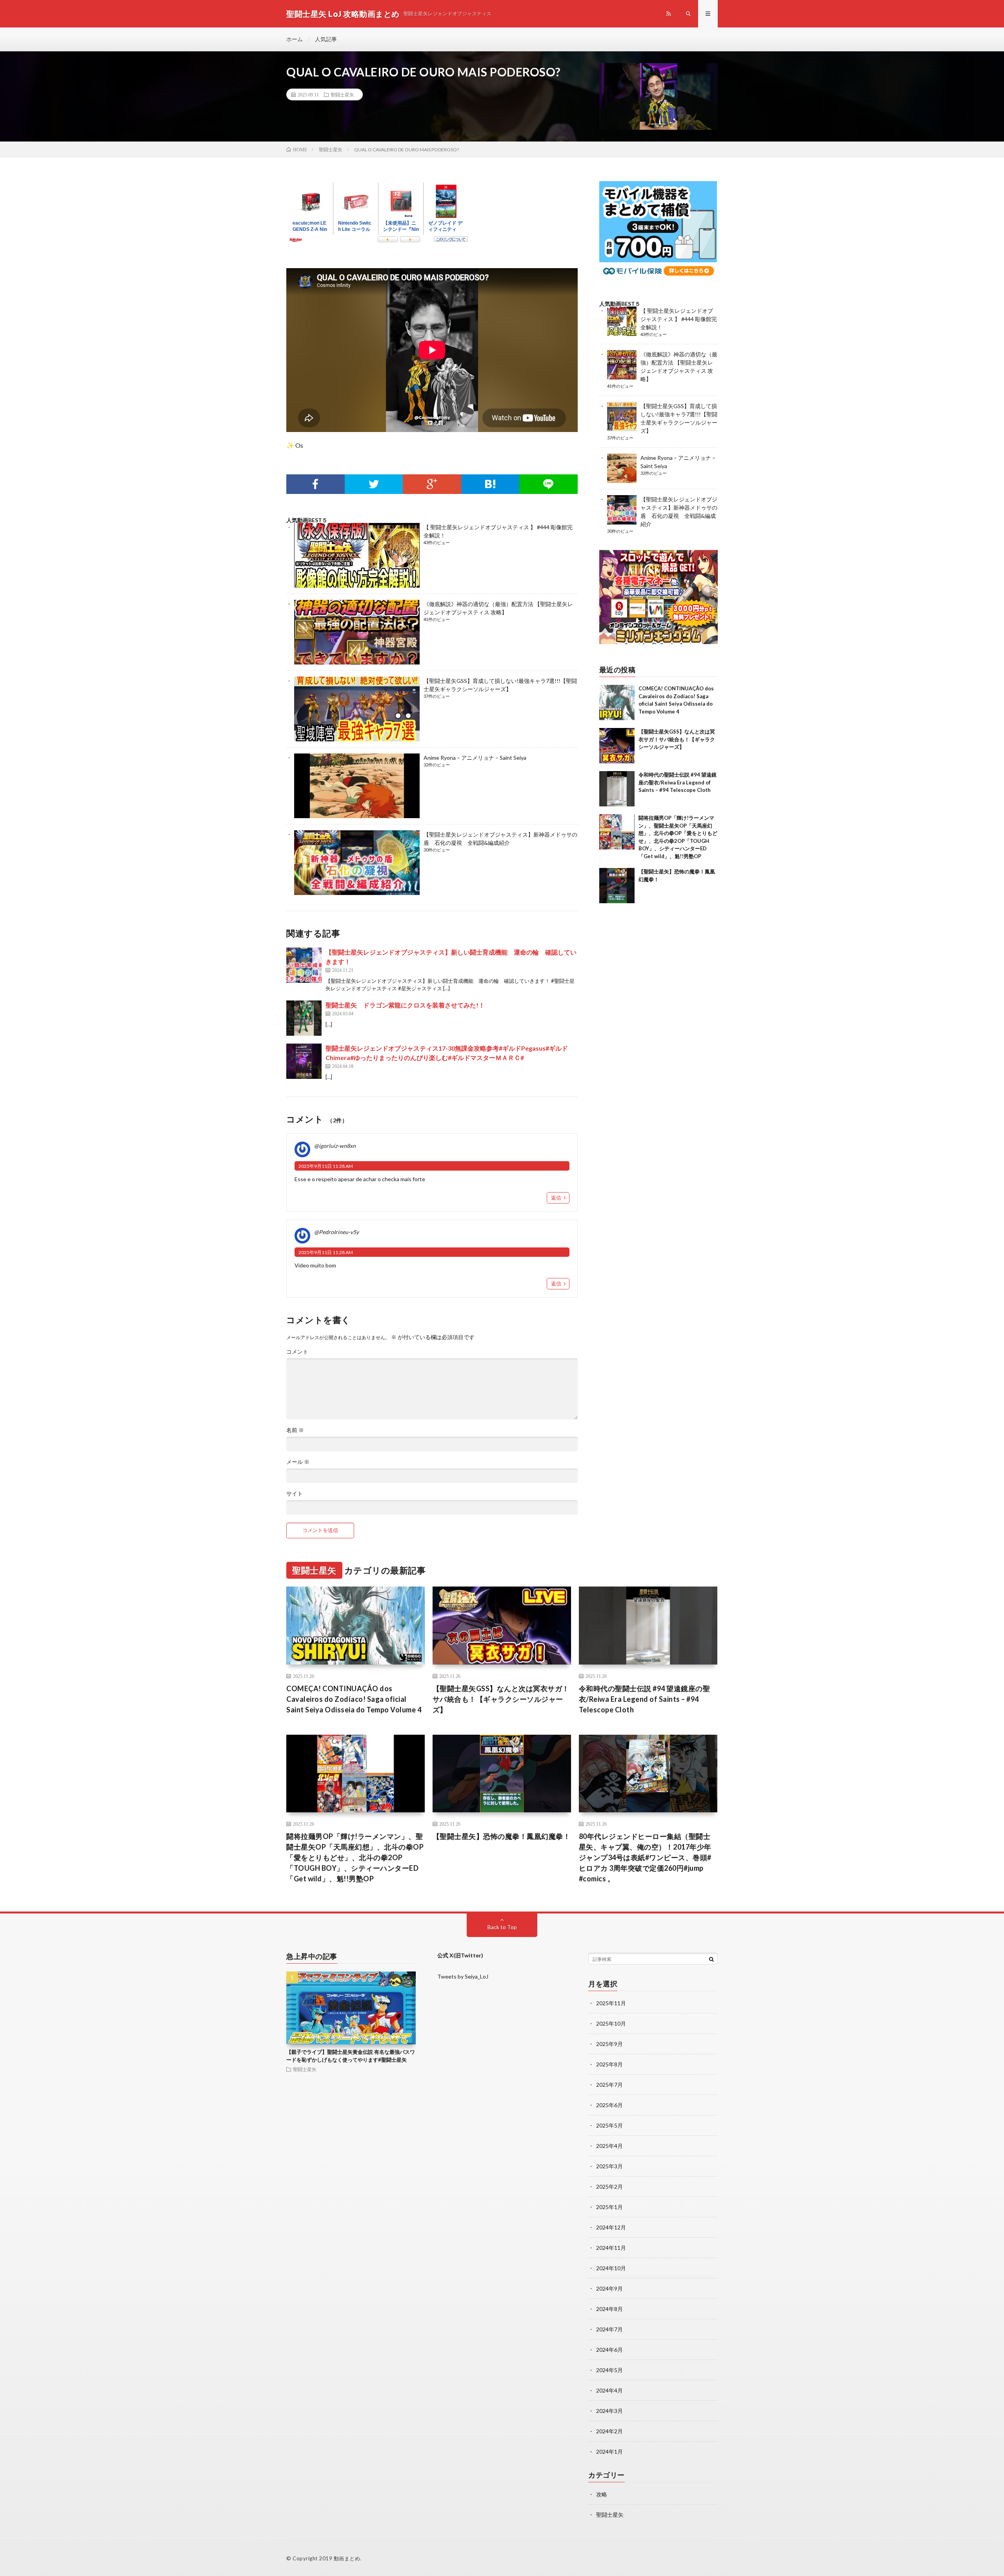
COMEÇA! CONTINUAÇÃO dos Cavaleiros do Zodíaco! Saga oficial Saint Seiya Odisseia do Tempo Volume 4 (354, 1699)
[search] (711, 1959)
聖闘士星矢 (342, 94)
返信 (556, 1198)
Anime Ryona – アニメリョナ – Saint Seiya (475, 758)
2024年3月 (609, 2411)
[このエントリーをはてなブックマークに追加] (490, 484)
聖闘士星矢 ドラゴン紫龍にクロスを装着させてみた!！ (405, 1005)
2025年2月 (609, 2187)
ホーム (295, 39)
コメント (297, 1352)
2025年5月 (609, 2125)
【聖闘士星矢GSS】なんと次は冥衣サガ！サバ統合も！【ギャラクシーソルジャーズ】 (677, 739)
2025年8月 (609, 2064)
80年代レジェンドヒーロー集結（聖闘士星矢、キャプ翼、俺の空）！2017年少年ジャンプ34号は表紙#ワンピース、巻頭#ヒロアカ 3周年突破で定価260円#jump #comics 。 (645, 1857)
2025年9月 (609, 2044)
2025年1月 (609, 2207)
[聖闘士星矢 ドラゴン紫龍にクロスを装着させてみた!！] (304, 1018)
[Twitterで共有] (374, 484)
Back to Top (502, 1927)
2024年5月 (609, 2370)
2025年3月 (609, 2166)
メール (298, 1462)
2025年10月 (611, 2023)
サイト (295, 1494)
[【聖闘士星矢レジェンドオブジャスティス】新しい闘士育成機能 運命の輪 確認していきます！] (304, 965)
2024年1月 (609, 2452)
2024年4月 (609, 2390)
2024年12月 (611, 2227)
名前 (295, 1430)
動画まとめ (347, 2558)
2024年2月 (609, 2431)
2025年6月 (609, 2105)
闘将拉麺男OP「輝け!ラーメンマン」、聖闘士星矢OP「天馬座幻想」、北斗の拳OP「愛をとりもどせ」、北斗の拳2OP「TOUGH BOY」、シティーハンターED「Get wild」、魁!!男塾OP (355, 1857)
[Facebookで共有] (316, 484)
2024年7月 (609, 2329)
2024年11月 (611, 2248)
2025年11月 (611, 2003)
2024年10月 (611, 2268)
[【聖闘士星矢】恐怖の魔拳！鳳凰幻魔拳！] (617, 886)
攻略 (602, 2494)
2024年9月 (609, 2288)
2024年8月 (609, 2309)
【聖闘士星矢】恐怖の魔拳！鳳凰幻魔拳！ (502, 1836)
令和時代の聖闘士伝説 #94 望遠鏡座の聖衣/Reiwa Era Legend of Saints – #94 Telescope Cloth (678, 782)
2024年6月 (609, 2350)
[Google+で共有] (432, 484)
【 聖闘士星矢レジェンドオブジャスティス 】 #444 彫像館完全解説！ (679, 319)
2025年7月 (609, 2085)
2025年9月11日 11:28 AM (326, 1166)
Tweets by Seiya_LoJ (463, 1976)
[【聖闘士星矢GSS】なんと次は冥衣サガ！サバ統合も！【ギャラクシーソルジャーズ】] (617, 746)
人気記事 (326, 39)
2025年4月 (609, 2146)
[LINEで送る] (548, 484)
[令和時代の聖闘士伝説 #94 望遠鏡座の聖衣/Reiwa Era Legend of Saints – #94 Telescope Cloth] (617, 789)
